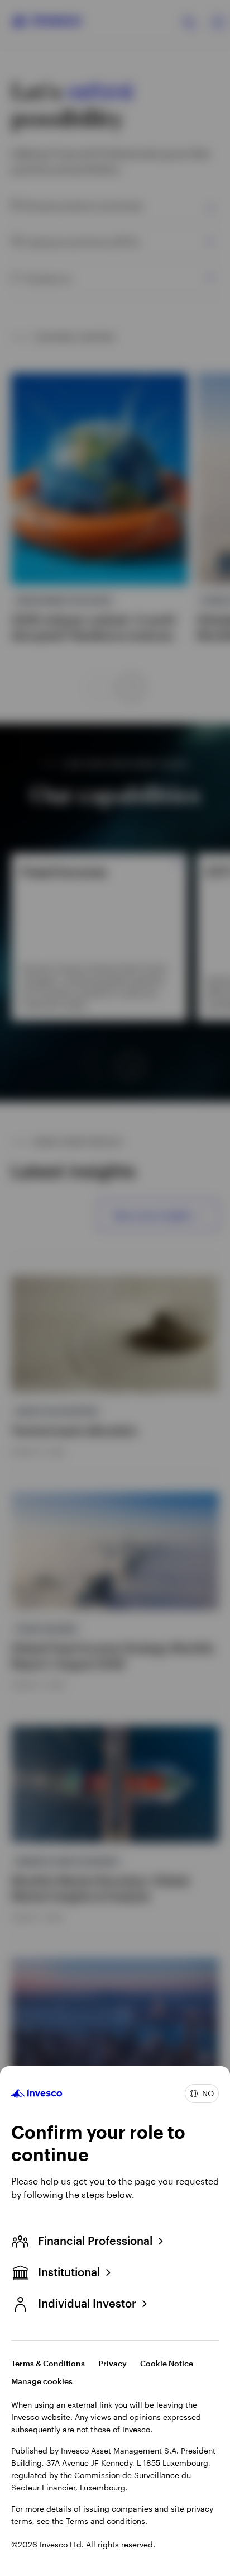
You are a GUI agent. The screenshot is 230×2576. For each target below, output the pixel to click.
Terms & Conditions (48, 2363)
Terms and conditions (106, 2521)
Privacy (112, 2363)
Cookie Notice (167, 2363)
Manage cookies (42, 2381)
